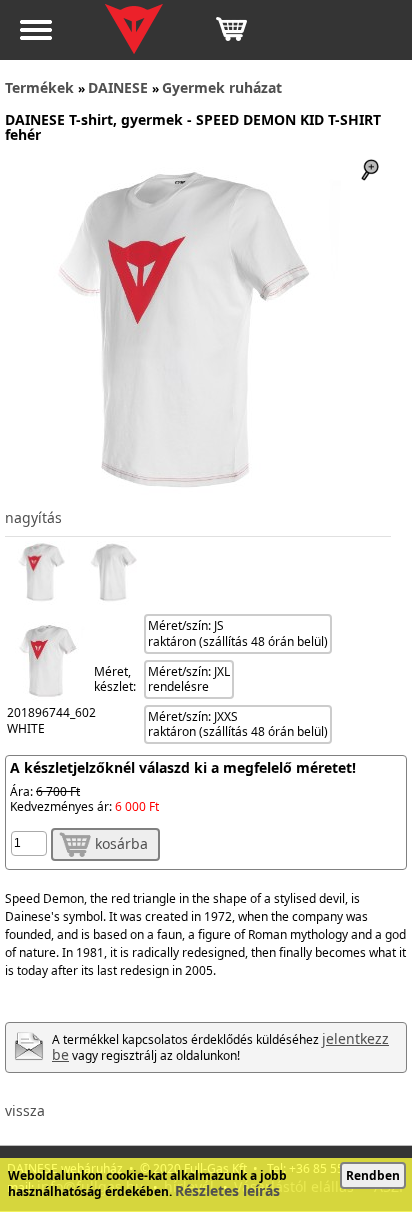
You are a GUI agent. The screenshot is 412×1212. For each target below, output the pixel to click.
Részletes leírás (227, 1190)
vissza (25, 1110)
